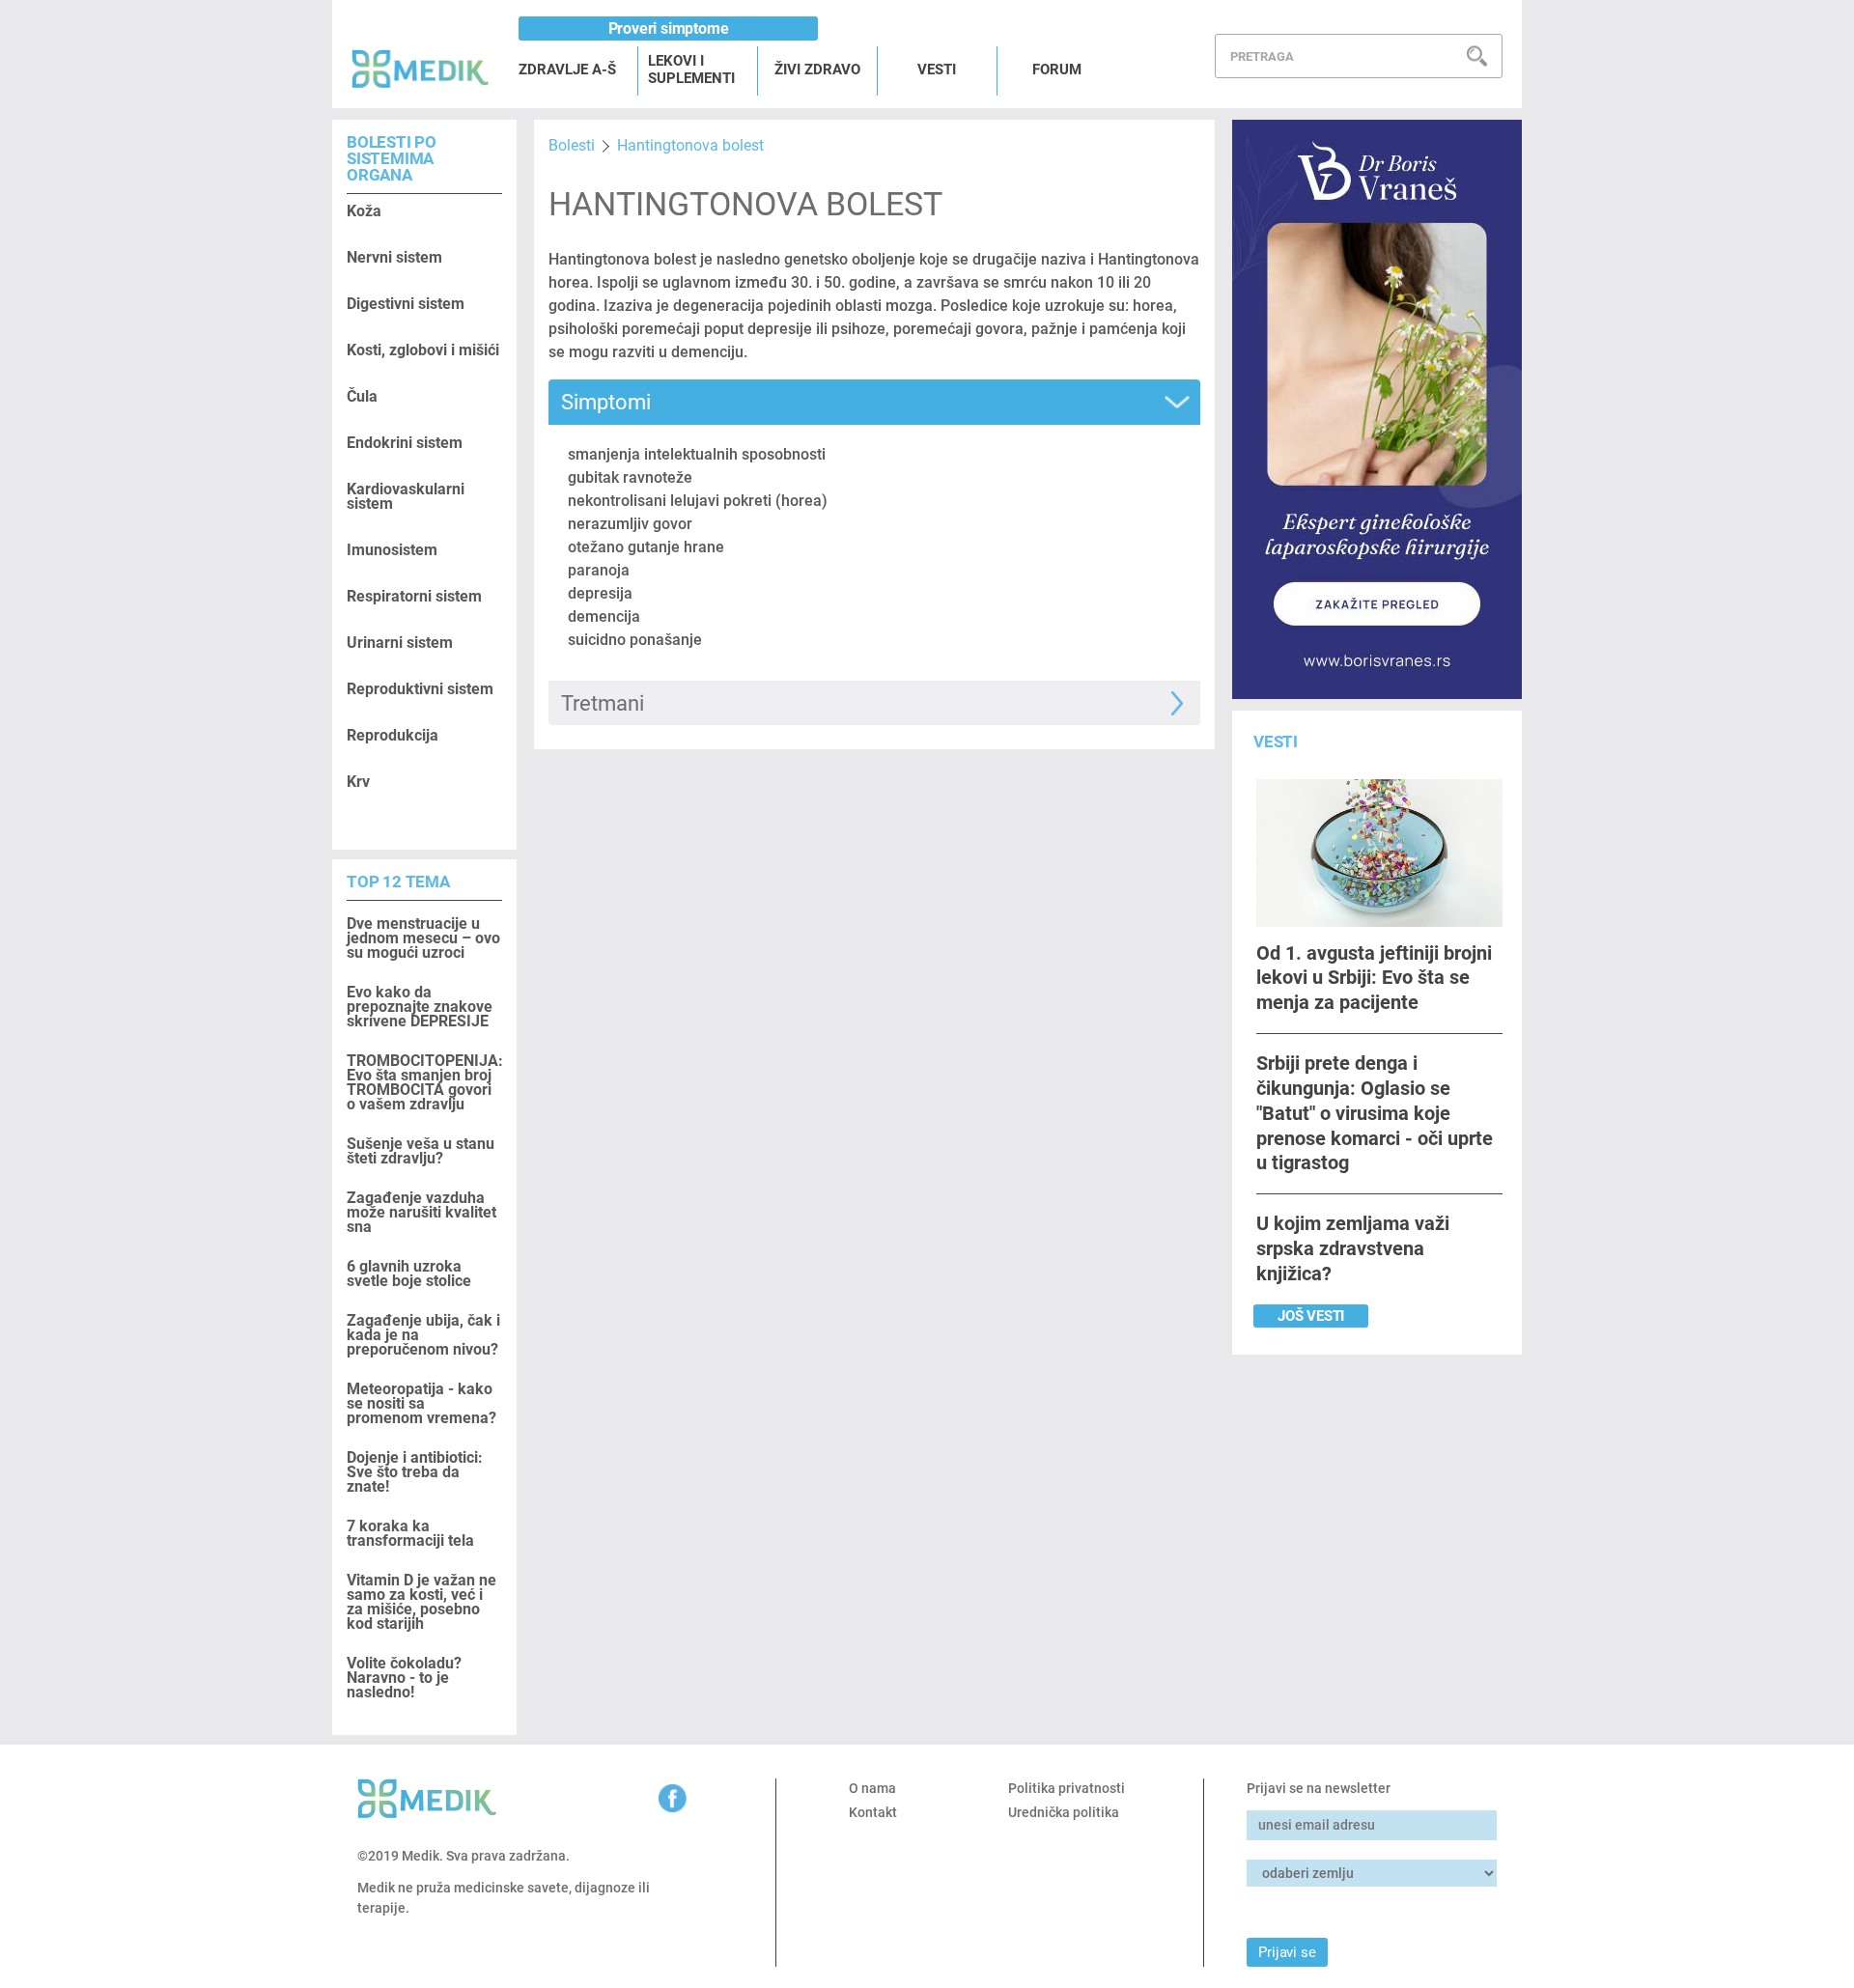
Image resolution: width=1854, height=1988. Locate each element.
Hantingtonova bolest (690, 145)
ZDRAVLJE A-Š (567, 70)
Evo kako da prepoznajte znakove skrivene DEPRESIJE (420, 1007)
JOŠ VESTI (1311, 1316)
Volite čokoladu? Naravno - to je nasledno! (404, 1678)
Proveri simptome (669, 28)
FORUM (1057, 70)
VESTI (937, 70)
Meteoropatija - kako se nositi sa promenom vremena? (421, 1403)
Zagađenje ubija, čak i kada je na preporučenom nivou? (423, 1335)
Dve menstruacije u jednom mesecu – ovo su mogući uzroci (423, 938)
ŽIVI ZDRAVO (817, 70)
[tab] (874, 402)
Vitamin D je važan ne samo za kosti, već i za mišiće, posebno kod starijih (421, 1602)
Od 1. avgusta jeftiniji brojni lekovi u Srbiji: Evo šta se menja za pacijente (1374, 978)
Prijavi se (1287, 1952)
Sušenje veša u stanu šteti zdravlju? (421, 1151)
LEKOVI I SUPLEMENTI (691, 70)
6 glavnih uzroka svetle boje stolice (409, 1274)
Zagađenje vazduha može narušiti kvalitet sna (421, 1212)
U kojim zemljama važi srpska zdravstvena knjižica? (1353, 1248)
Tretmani (603, 703)
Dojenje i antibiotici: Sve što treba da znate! (415, 1472)
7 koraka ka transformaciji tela (410, 1533)
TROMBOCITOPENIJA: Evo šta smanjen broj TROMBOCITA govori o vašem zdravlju (424, 1082)
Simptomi (606, 402)
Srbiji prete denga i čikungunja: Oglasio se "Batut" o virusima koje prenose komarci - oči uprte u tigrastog (1375, 1113)
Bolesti (572, 145)
